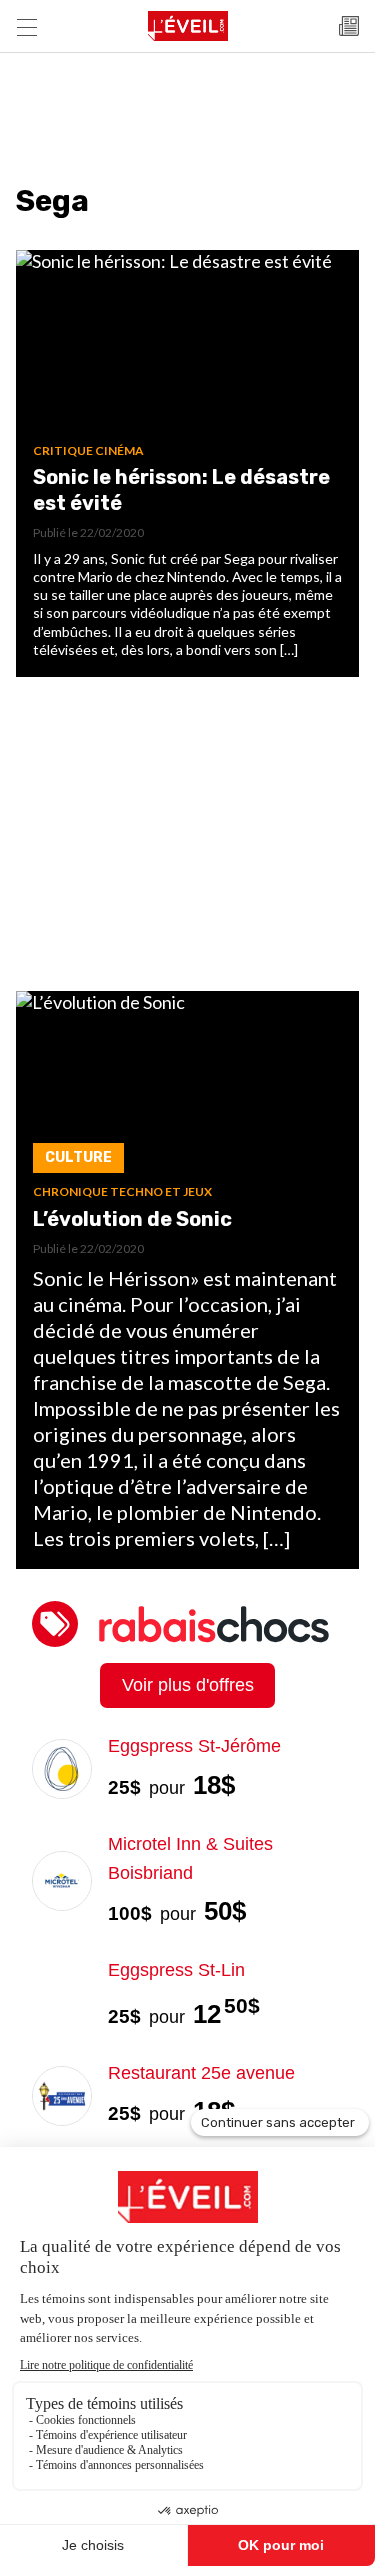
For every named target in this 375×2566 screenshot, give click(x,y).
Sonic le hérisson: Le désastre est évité (181, 490)
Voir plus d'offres (188, 1685)
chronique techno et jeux (122, 1191)
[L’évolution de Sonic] (187, 1087)
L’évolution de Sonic (132, 1219)
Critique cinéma (88, 450)
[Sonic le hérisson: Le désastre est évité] (187, 346)
